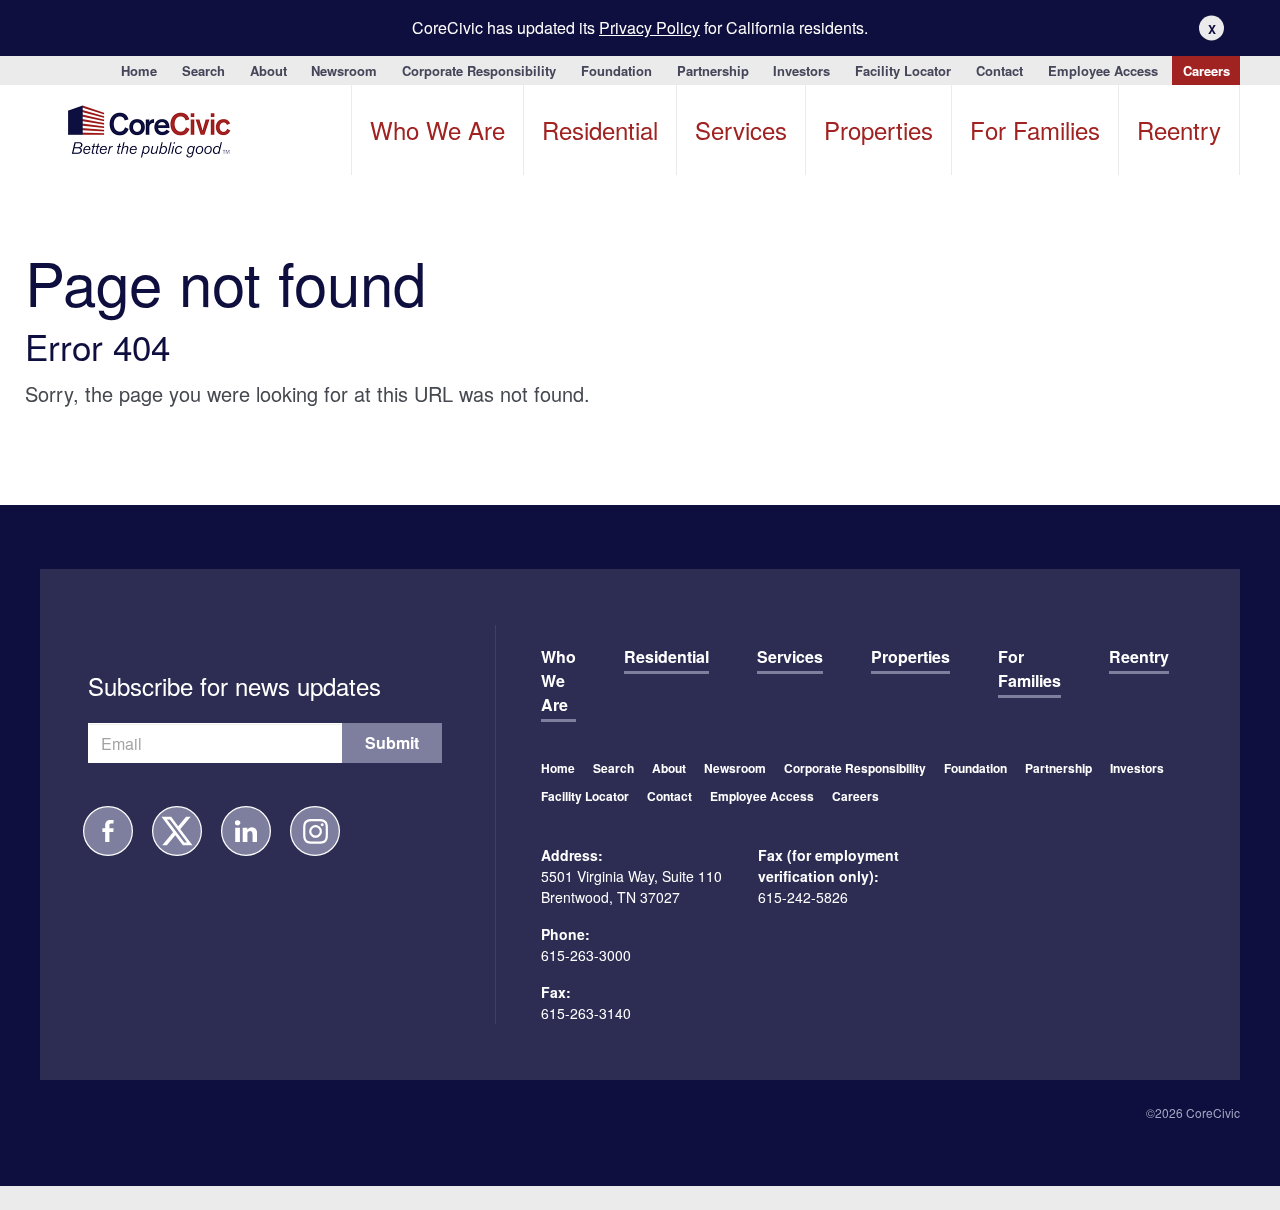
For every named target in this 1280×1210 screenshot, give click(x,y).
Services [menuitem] (741, 129)
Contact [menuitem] (999, 70)
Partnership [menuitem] (713, 70)
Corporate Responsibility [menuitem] (479, 70)
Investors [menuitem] (801, 70)
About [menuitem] (268, 70)
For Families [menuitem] (1035, 129)
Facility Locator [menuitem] (903, 70)
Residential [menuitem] (600, 129)
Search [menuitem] (203, 70)
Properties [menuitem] (878, 129)
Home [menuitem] (139, 70)
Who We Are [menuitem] (437, 129)
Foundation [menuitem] (616, 70)
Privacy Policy (649, 27)
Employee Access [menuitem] (1103, 70)
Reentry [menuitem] (1179, 129)
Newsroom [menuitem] (344, 70)
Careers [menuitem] (1206, 70)
